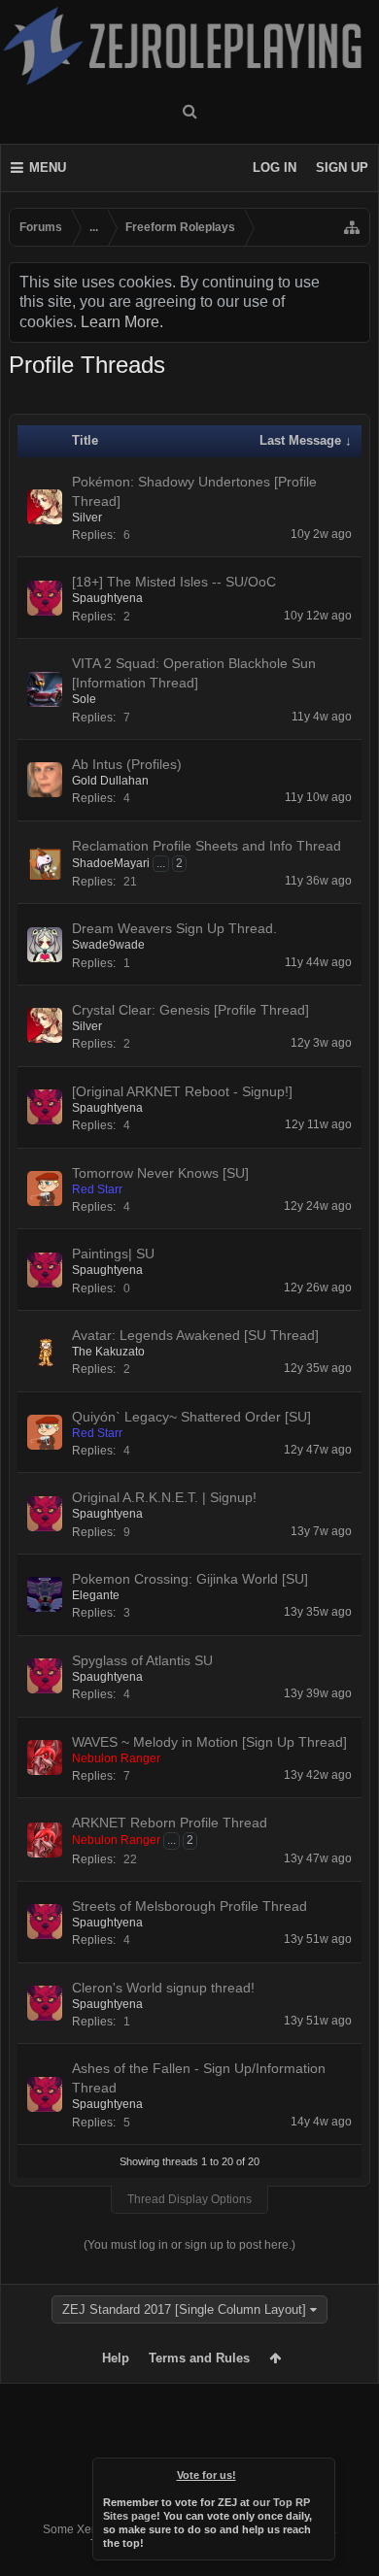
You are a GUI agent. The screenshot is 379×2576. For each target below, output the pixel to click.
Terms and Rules (199, 2358)
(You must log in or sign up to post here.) (189, 2245)
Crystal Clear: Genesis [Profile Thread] (190, 1010)
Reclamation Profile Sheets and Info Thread (207, 846)
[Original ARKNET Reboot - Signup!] (182, 1091)
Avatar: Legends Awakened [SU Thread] (195, 1335)
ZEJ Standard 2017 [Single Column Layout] (184, 2309)
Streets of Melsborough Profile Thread (189, 1906)
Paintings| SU (113, 1254)
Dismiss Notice (322, 2471)
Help (116, 2358)
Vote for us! (207, 2475)
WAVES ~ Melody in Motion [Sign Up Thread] (209, 1742)
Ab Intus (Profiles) (127, 764)
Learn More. (122, 322)
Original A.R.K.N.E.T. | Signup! (164, 1497)
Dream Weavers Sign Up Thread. (174, 928)
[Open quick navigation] (352, 227)
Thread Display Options (189, 2199)
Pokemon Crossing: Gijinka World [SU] (190, 1579)
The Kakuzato (108, 1352)
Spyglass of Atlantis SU (142, 1660)
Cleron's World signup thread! (163, 1988)
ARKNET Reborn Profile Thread (170, 1823)
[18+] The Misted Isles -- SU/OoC (174, 582)
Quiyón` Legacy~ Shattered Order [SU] (191, 1417)
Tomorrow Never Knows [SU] (160, 1173)
